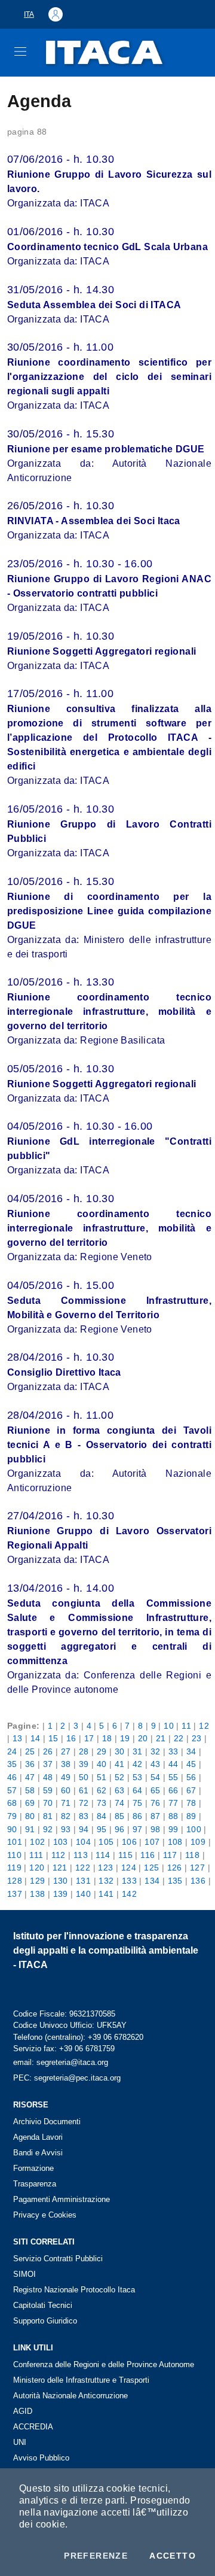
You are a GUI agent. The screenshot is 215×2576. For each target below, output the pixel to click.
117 (170, 1855)
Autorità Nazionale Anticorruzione (70, 2396)
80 (30, 1816)
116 (148, 1855)
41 (120, 1764)
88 (173, 1816)
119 (14, 1868)
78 (191, 1803)
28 (84, 1751)
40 (102, 1764)
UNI (20, 2442)
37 (48, 1764)
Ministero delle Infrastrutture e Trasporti (81, 2380)
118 (192, 1855)
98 (156, 1829)
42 (138, 1764)
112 (59, 1855)
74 (120, 1803)
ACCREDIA (33, 2427)
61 (84, 1790)
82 (66, 1816)
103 (61, 1842)
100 (194, 1829)
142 (129, 1894)
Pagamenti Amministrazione (62, 2199)
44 (173, 1764)
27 (66, 1751)
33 (173, 1751)
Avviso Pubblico (41, 2458)
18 (107, 1738)
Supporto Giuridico (45, 2321)
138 (37, 1894)
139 (61, 1894)
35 (12, 1764)
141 (106, 1894)
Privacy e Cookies (45, 2215)
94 (84, 1829)
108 (175, 1842)
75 (138, 1803)
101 (15, 1842)
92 (48, 1829)
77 (173, 1803)
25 (30, 1751)
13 (18, 1738)
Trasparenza (35, 2184)
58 (30, 1790)
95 (102, 1829)
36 (30, 1764)
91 (30, 1829)
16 (71, 1738)
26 (48, 1751)
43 (156, 1764)
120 (37, 1868)
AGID (23, 2411)
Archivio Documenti (47, 2122)
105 (106, 1842)
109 (198, 1842)
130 (61, 1881)
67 (191, 1790)
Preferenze (96, 2556)
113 (81, 1855)
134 (152, 1881)
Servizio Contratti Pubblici (58, 2259)
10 (169, 1726)
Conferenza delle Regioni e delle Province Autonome (104, 2364)
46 (12, 1777)
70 (48, 1803)
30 (120, 1751)
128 (15, 1881)
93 (66, 1829)
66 (173, 1790)
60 (66, 1790)
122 (83, 1868)
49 (66, 1777)
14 (36, 1738)
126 (175, 1868)
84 (102, 1816)
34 (191, 1751)
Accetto (173, 2556)
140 (83, 1894)
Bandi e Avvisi (38, 2153)
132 (106, 1881)
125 (151, 1868)
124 (129, 1868)
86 (138, 1816)
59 (48, 1790)
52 (120, 1777)
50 (84, 1777)
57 (12, 1790)
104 (83, 1842)
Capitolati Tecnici (43, 2305)
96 (120, 1829)
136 (198, 1881)
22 (179, 1738)
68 (12, 1803)
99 (173, 1829)
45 (191, 1764)
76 (156, 1803)
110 (14, 1855)
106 (129, 1842)
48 (48, 1777)
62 (102, 1790)
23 (197, 1738)
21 (161, 1738)
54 (156, 1777)
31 (138, 1751)
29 (102, 1751)
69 (30, 1803)
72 (84, 1803)
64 (138, 1790)
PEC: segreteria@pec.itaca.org (67, 2078)
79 (12, 1816)
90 (12, 1829)
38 (66, 1764)
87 (156, 1816)
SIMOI (24, 2274)
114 (103, 1855)
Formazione (33, 2168)
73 (102, 1803)
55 (173, 1777)
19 (125, 1738)
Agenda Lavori (38, 2137)
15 (53, 1738)
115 (125, 1855)
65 (156, 1790)
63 (120, 1790)
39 (84, 1764)
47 (30, 1777)
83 (84, 1816)
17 (89, 1738)
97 (138, 1829)
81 (48, 1816)
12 (204, 1726)
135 (175, 1881)
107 (152, 1842)
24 (12, 1751)
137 (15, 1894)
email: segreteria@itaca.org (61, 2062)
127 (197, 1868)
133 (129, 1881)
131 (83, 1881)
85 (120, 1816)
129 (37, 1881)
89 (191, 1816)
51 (102, 1777)
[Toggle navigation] (20, 51)
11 (186, 1726)
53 (138, 1777)
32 (156, 1751)
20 (143, 1738)
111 (36, 1855)
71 (66, 1803)
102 (37, 1842)
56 (191, 1777)
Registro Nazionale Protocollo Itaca (74, 2290)
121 (60, 1868)
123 (105, 1868)
